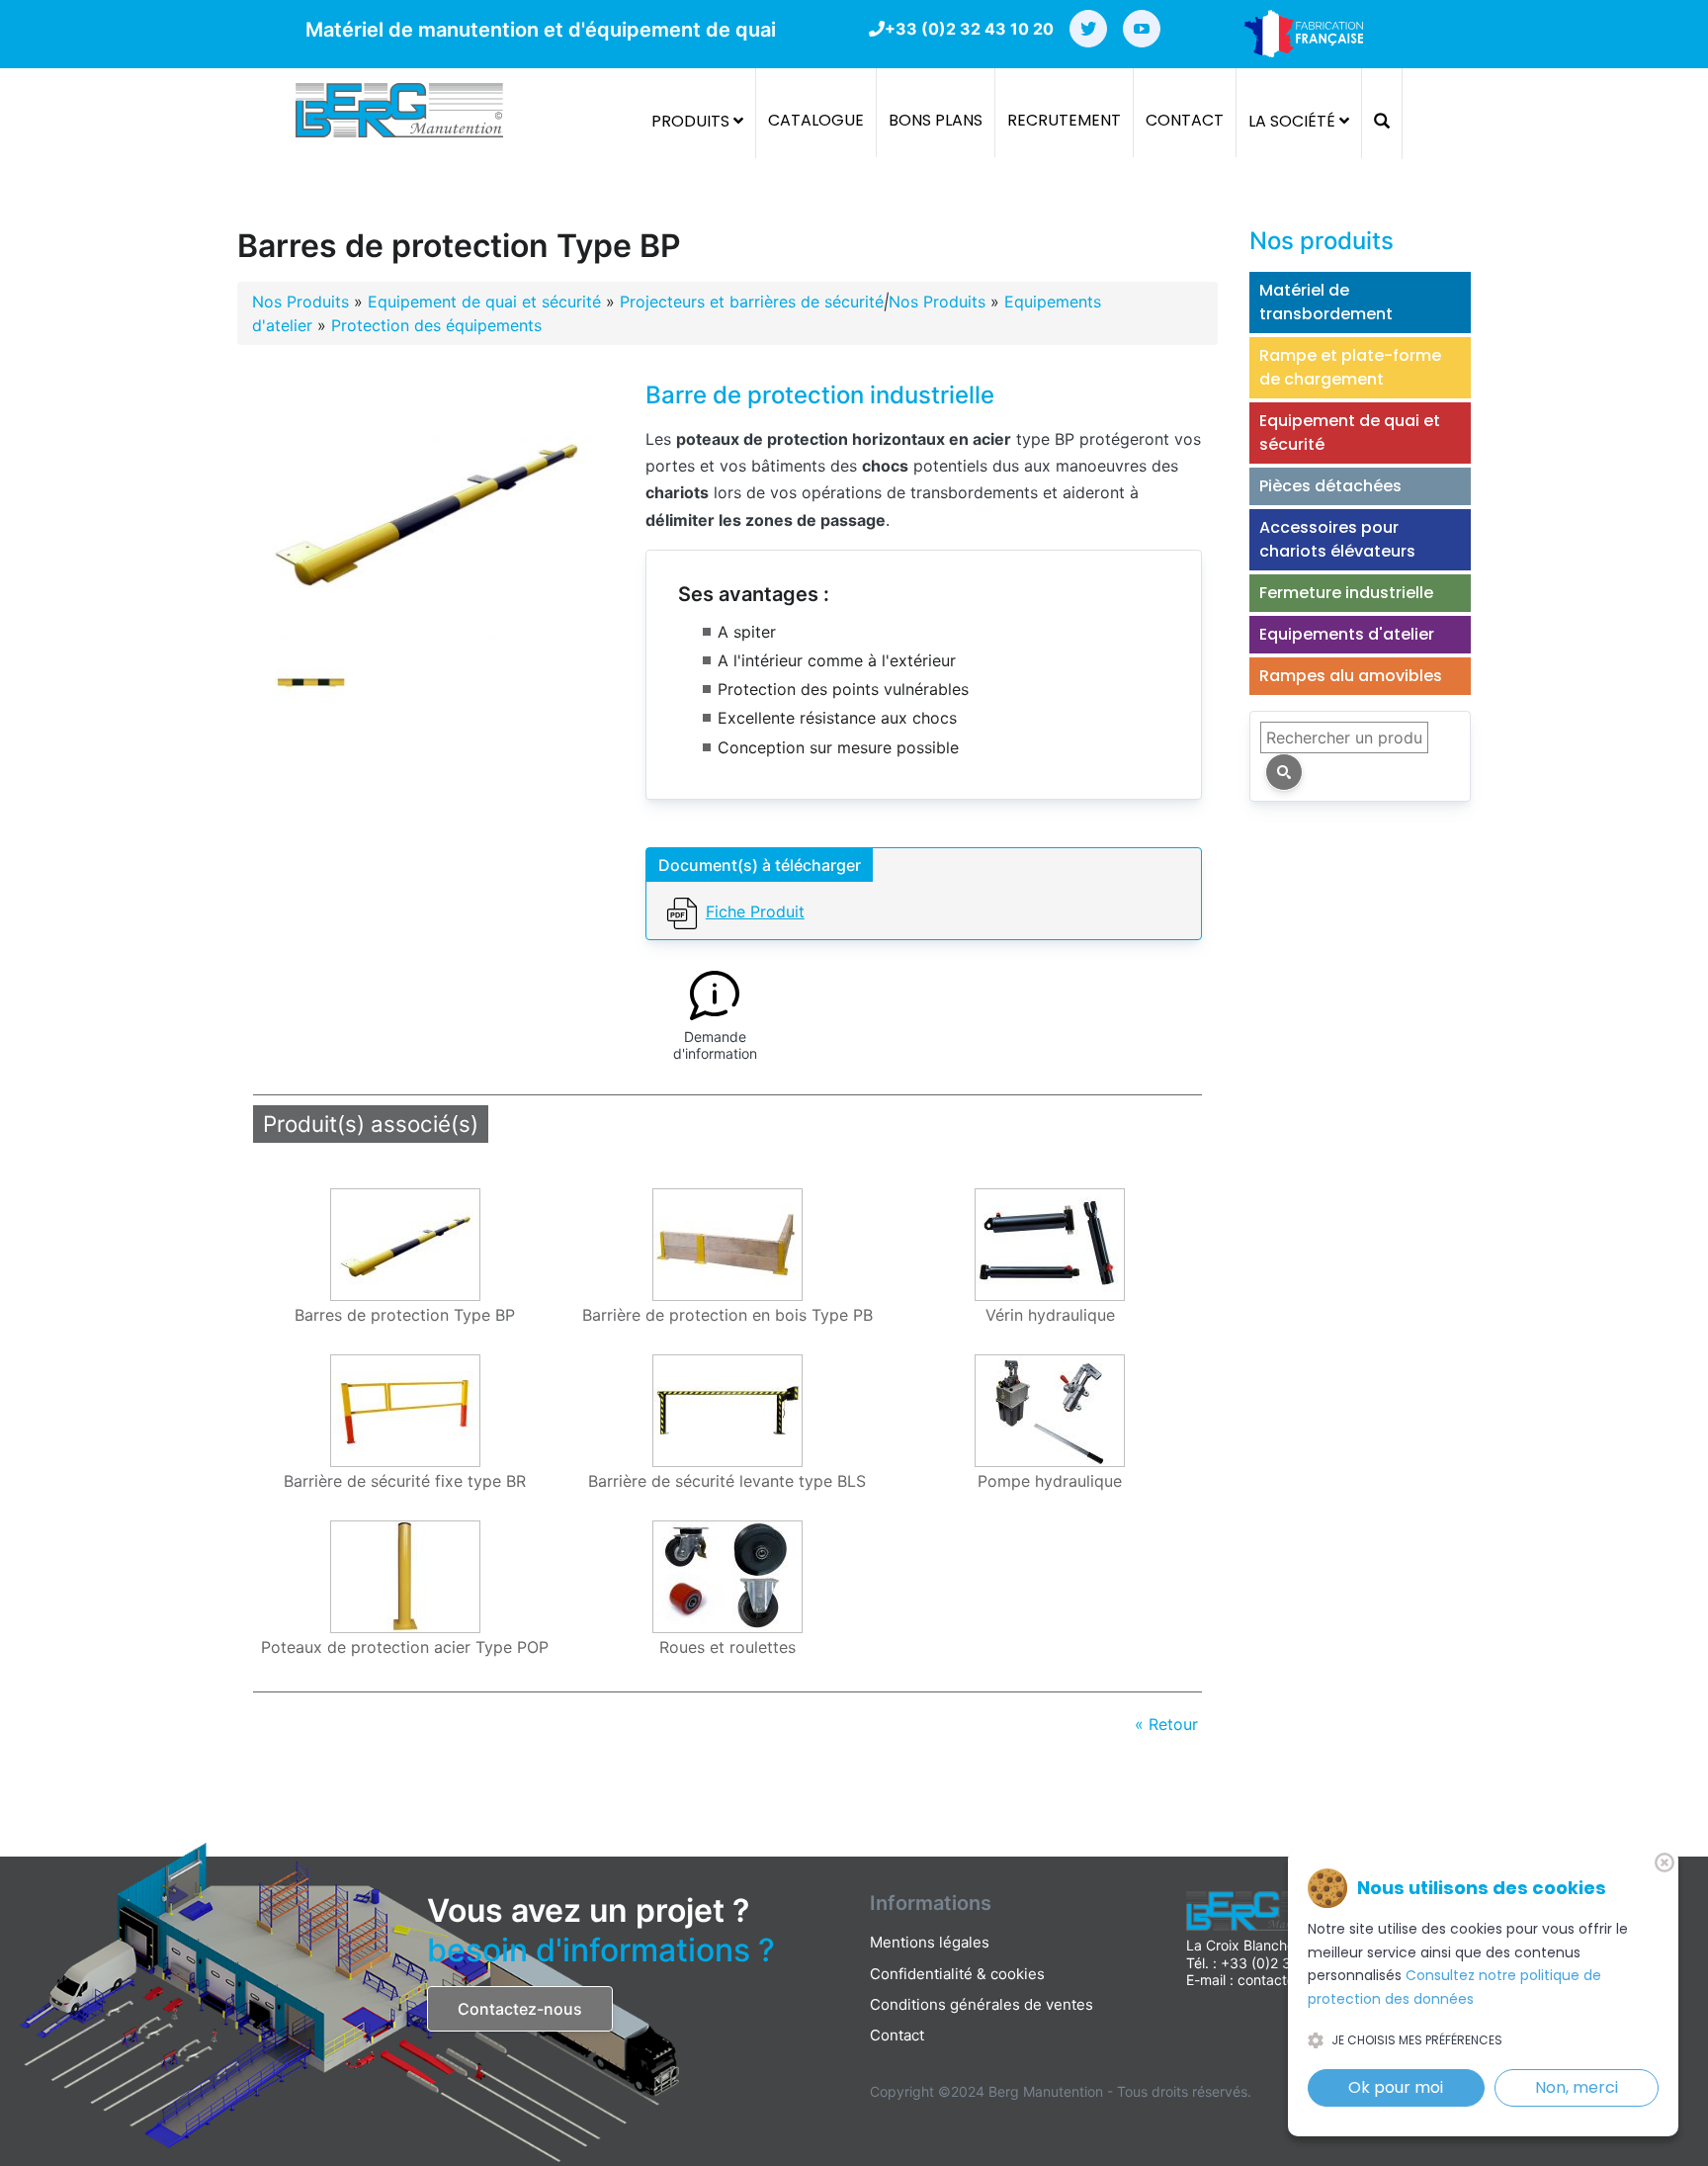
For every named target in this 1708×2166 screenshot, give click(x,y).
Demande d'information (715, 1045)
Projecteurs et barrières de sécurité (752, 302)
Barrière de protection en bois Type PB (727, 1315)
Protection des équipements (436, 325)
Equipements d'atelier (1347, 634)
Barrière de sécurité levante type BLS (727, 1481)
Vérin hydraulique (1050, 1315)
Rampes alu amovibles (1351, 676)
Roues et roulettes (727, 1647)
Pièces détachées (1330, 486)
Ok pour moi (1396, 2087)
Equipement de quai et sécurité (484, 302)
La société (1294, 121)
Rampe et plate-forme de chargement (1350, 367)
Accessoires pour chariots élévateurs (1337, 539)
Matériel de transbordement (1326, 302)
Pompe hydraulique (1050, 1481)
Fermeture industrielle (1346, 593)
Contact (1185, 120)
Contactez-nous (520, 2009)
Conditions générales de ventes (982, 2004)
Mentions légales (930, 1942)
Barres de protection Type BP (405, 1315)
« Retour (1166, 1724)
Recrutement (1064, 120)
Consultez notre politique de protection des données (1454, 1987)
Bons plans (936, 120)
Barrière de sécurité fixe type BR (405, 1481)
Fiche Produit (755, 911)
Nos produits (1322, 241)
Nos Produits (300, 302)
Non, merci (1577, 2087)
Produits (692, 121)
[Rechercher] (1284, 772)
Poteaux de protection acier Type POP (405, 1647)
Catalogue (816, 120)
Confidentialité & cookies (957, 1974)
